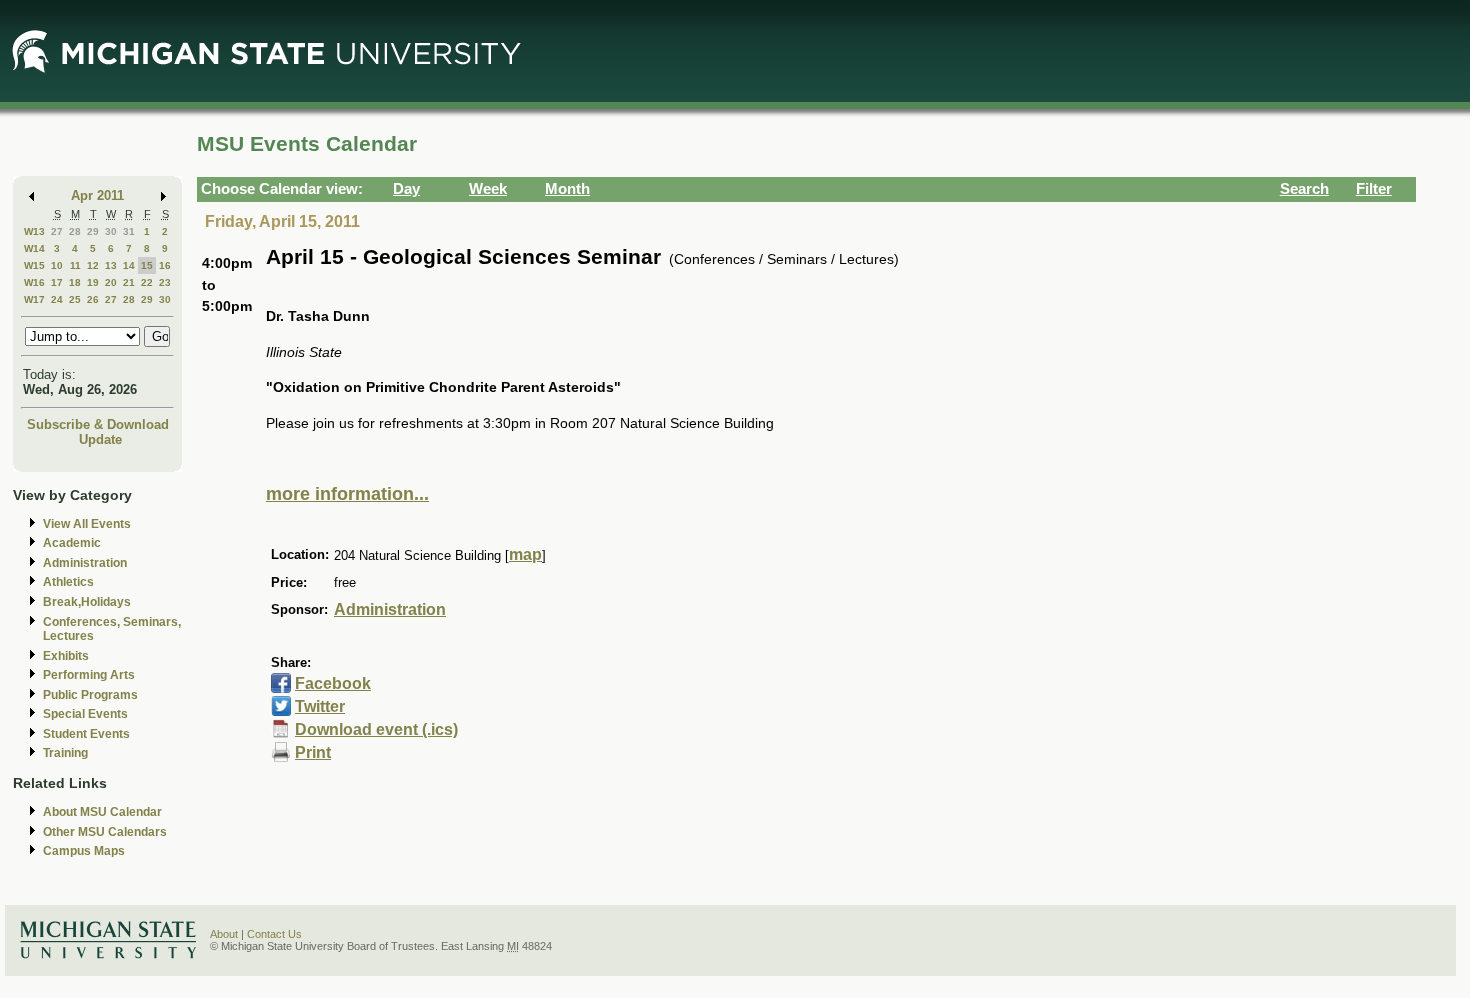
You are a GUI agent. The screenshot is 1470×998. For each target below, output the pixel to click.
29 (93, 231)
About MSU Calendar (102, 812)
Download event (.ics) (376, 729)
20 (111, 282)
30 (111, 231)
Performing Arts (89, 675)
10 (57, 265)
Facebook (333, 683)
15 (147, 265)
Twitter (320, 706)
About (224, 934)
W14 (34, 248)
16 (165, 265)
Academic (72, 543)
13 (111, 265)
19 (93, 282)
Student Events (86, 734)
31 (129, 231)
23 (165, 282)
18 (75, 282)
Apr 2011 (97, 195)
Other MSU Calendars (105, 832)
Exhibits (66, 656)
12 (93, 265)
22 (147, 282)
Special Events (85, 714)
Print (313, 752)
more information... (347, 494)
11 (75, 265)
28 (75, 231)
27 (57, 231)
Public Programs (90, 695)
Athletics (68, 582)
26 (93, 299)
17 (57, 282)
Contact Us (274, 934)
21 (129, 282)
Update (100, 439)
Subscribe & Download (98, 424)
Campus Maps (84, 851)
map (525, 554)
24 (57, 299)
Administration (85, 563)
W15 (34, 265)
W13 (34, 231)
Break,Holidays (87, 602)
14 (129, 265)
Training (65, 753)
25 (75, 299)
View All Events (87, 524)
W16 (34, 282)
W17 (34, 299)
